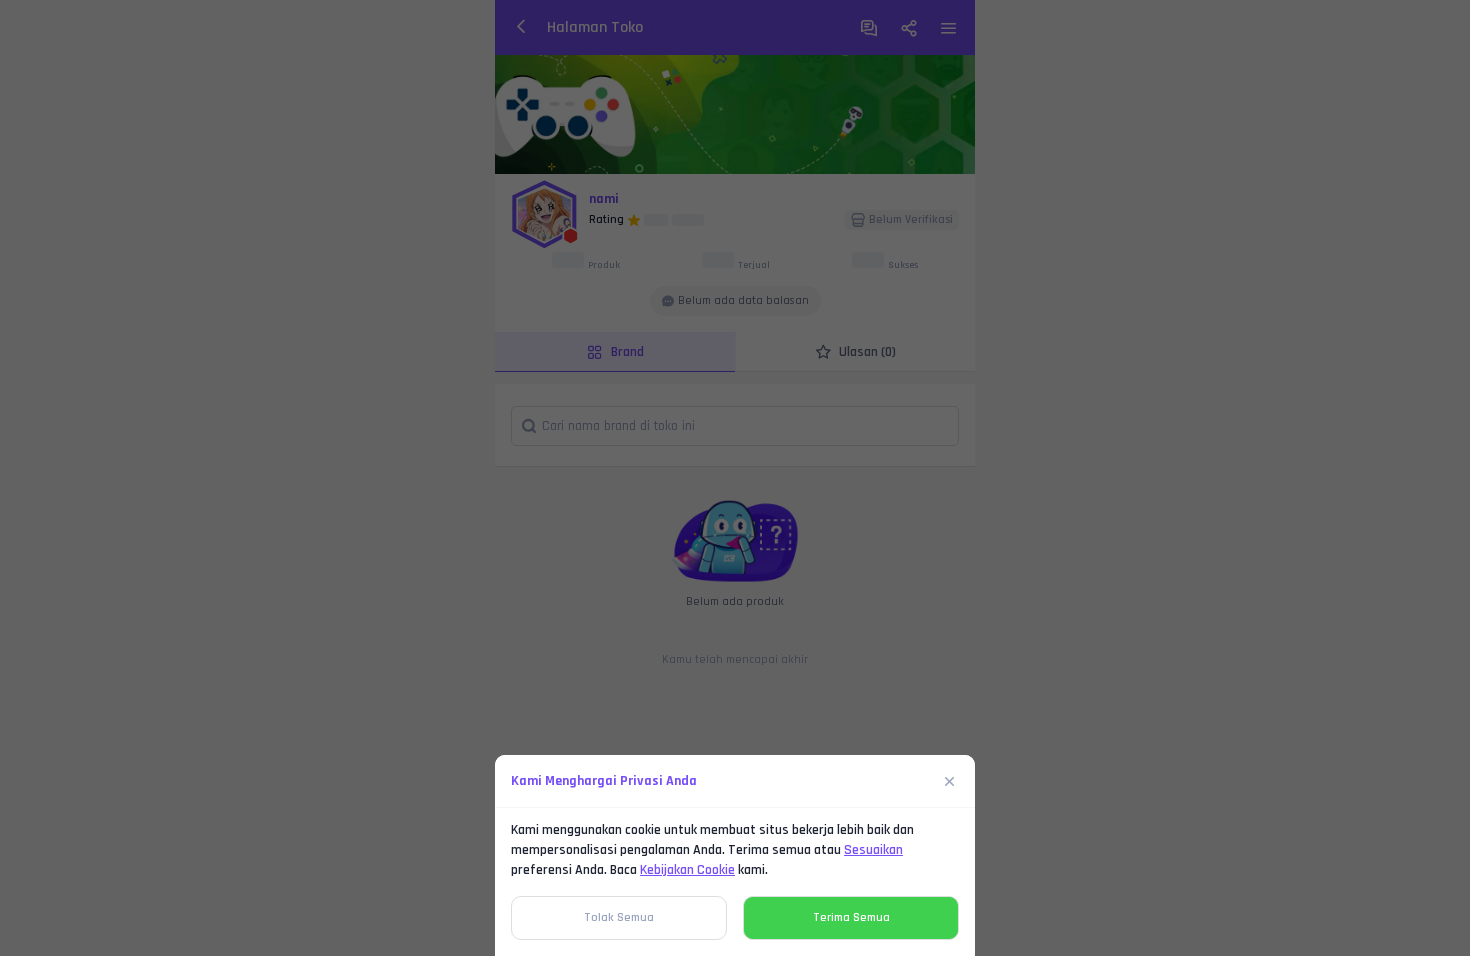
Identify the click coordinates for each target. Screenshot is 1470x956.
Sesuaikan (873, 850)
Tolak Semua (619, 917)
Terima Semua (851, 917)
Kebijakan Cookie (687, 870)
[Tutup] (950, 781)
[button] (735, 478)
